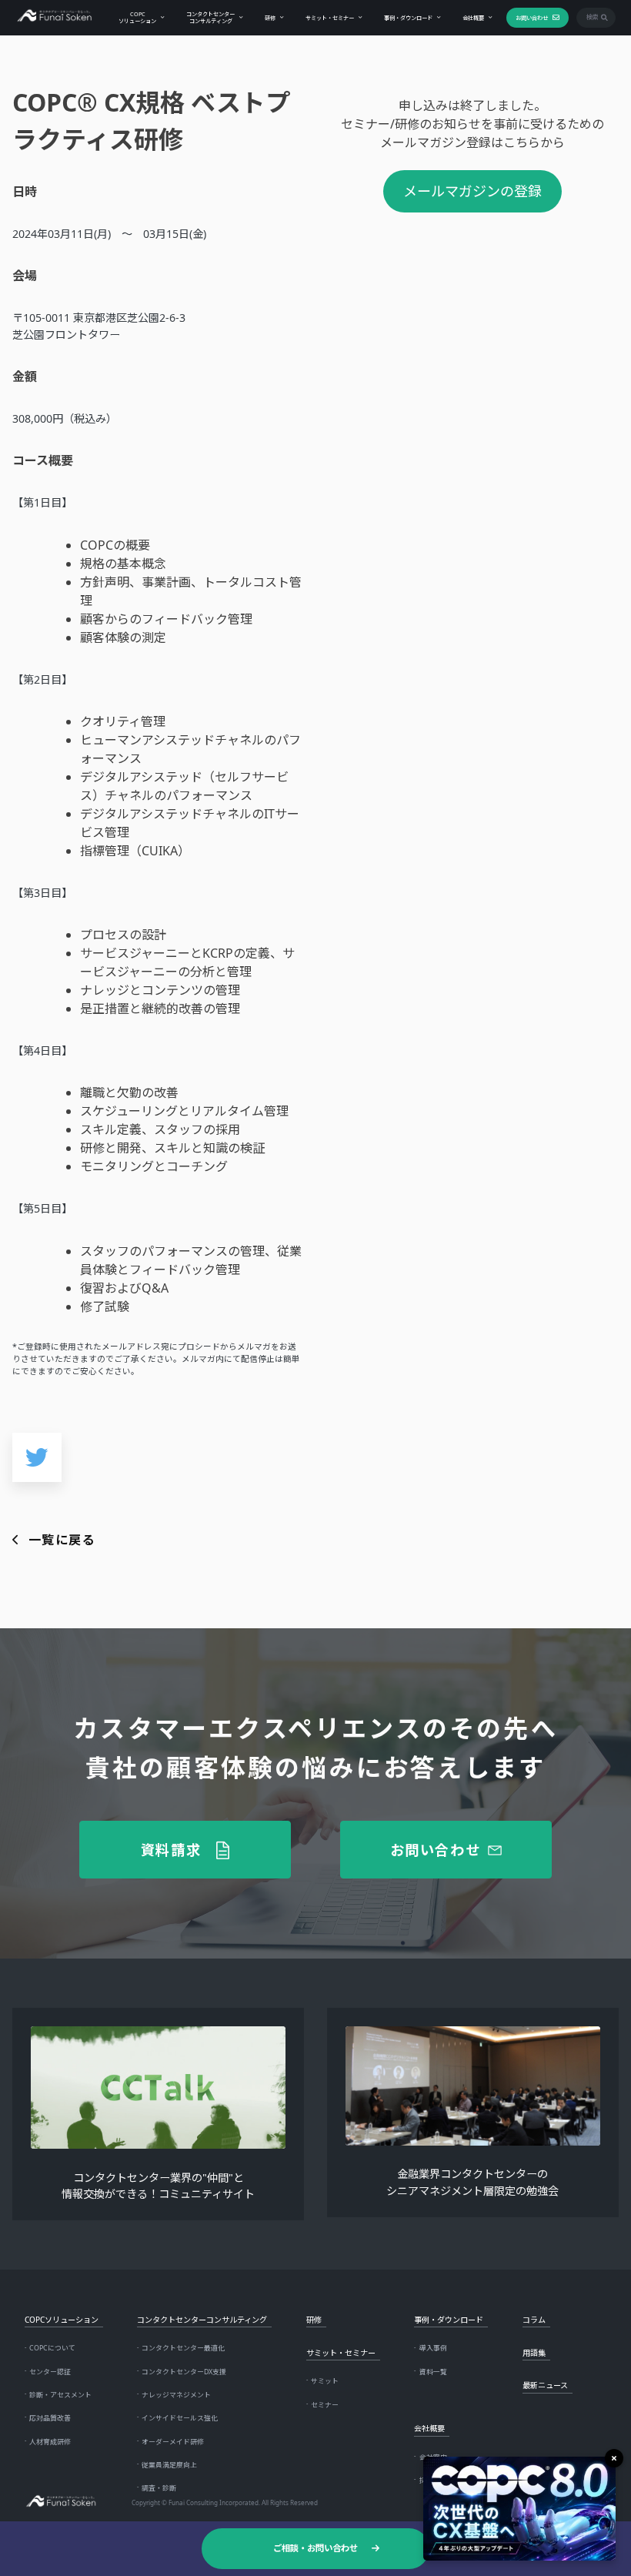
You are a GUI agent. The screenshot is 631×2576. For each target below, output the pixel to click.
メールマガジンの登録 (472, 191)
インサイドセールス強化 (180, 2418)
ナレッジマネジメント (176, 2395)
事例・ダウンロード (408, 18)
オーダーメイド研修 (173, 2442)
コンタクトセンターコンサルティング (210, 17)
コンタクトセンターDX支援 (184, 2372)
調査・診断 (159, 2488)
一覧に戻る (62, 1540)
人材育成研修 (50, 2442)
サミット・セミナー (330, 18)
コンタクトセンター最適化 (183, 2348)
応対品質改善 (50, 2418)
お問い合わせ (532, 18)
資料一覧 (433, 2372)
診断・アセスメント (60, 2395)
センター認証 (50, 2372)
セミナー (325, 2405)
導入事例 (433, 2348)
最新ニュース (545, 2385)
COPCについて (52, 2348)
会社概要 (473, 18)
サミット (325, 2381)
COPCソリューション (137, 17)
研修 (270, 18)
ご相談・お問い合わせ (315, 2548)
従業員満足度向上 (169, 2465)
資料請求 (171, 1849)
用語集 (534, 2353)
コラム (534, 2320)
